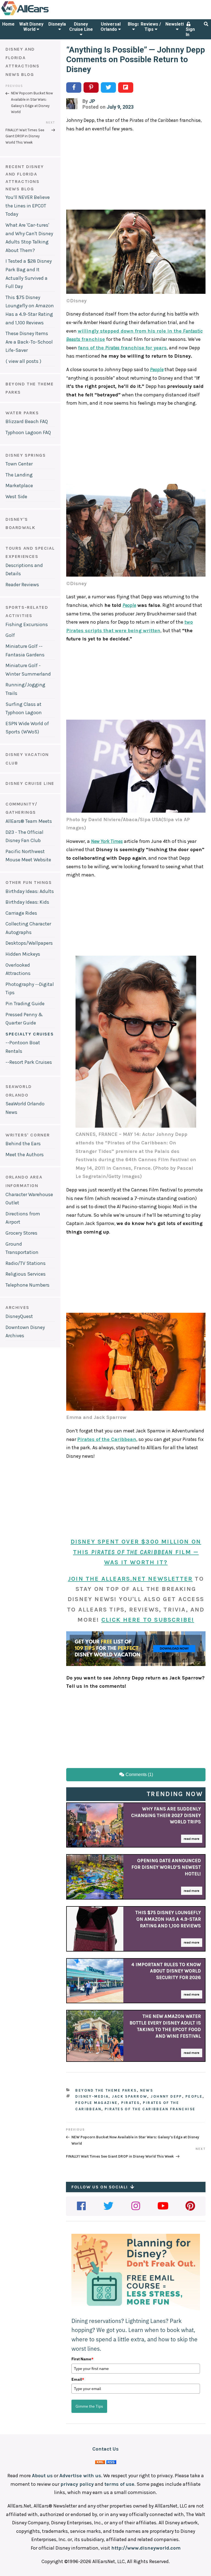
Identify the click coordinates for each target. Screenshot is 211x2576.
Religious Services (26, 1274)
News (147, 2090)
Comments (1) (139, 1775)
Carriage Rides (21, 913)
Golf (10, 635)
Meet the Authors (25, 1155)
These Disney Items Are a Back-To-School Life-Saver (29, 342)
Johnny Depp (166, 2096)
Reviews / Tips (151, 27)
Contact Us (105, 2449)
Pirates (131, 2103)
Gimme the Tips (89, 2406)
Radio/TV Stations (26, 1263)
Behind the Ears (23, 1144)
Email (78, 2379)
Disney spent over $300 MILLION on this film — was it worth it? (136, 1552)
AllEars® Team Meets (29, 821)
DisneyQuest (19, 1316)
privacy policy (77, 2484)
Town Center (19, 464)
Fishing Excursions (27, 624)
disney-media (92, 2096)
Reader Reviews (22, 585)
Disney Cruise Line (81, 27)
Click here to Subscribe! (148, 1620)
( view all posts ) (23, 361)
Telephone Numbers (27, 1285)
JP (92, 101)
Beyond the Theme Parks (106, 2090)
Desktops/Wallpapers (29, 943)
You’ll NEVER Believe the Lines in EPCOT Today (28, 206)
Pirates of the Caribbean (107, 1439)
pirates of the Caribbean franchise (150, 2109)
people (194, 2096)
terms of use (119, 2484)
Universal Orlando (111, 27)
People (157, 369)
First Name (82, 2359)
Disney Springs (26, 455)
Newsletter (177, 24)
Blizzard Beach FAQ (27, 421)
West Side (16, 497)
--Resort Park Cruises (29, 1062)
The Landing (19, 475)
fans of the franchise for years (122, 348)
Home (8, 24)
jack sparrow (130, 2096)
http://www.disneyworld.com (146, 2548)
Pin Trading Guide (25, 1004)
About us (42, 2476)
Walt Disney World (31, 27)
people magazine (96, 2103)
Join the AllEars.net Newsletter (130, 1579)
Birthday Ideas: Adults (30, 891)
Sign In (190, 32)
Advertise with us (80, 2476)
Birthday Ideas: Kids (27, 902)
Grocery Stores (21, 1233)
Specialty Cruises (30, 1034)
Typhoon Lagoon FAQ (28, 432)
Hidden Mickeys (23, 954)
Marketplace (19, 486)
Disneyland (60, 24)
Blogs (134, 24)
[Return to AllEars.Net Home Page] (42, 15)
